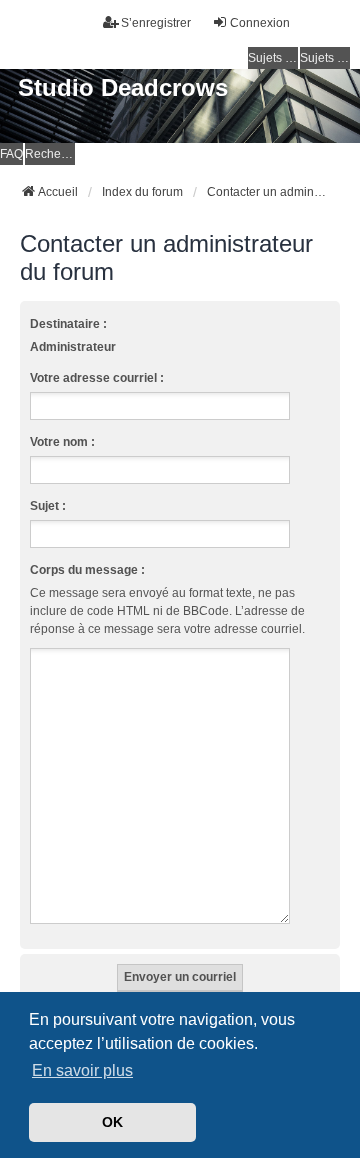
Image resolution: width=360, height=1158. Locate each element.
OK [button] (112, 1122)
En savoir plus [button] (82, 1070)
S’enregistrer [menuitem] (156, 23)
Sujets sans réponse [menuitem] (273, 58)
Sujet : (48, 506)
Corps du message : (87, 570)
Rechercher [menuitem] (50, 154)
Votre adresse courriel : (97, 378)
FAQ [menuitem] (11, 154)
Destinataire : (68, 324)
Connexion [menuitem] (260, 23)
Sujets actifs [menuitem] (325, 58)
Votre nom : (62, 442)
